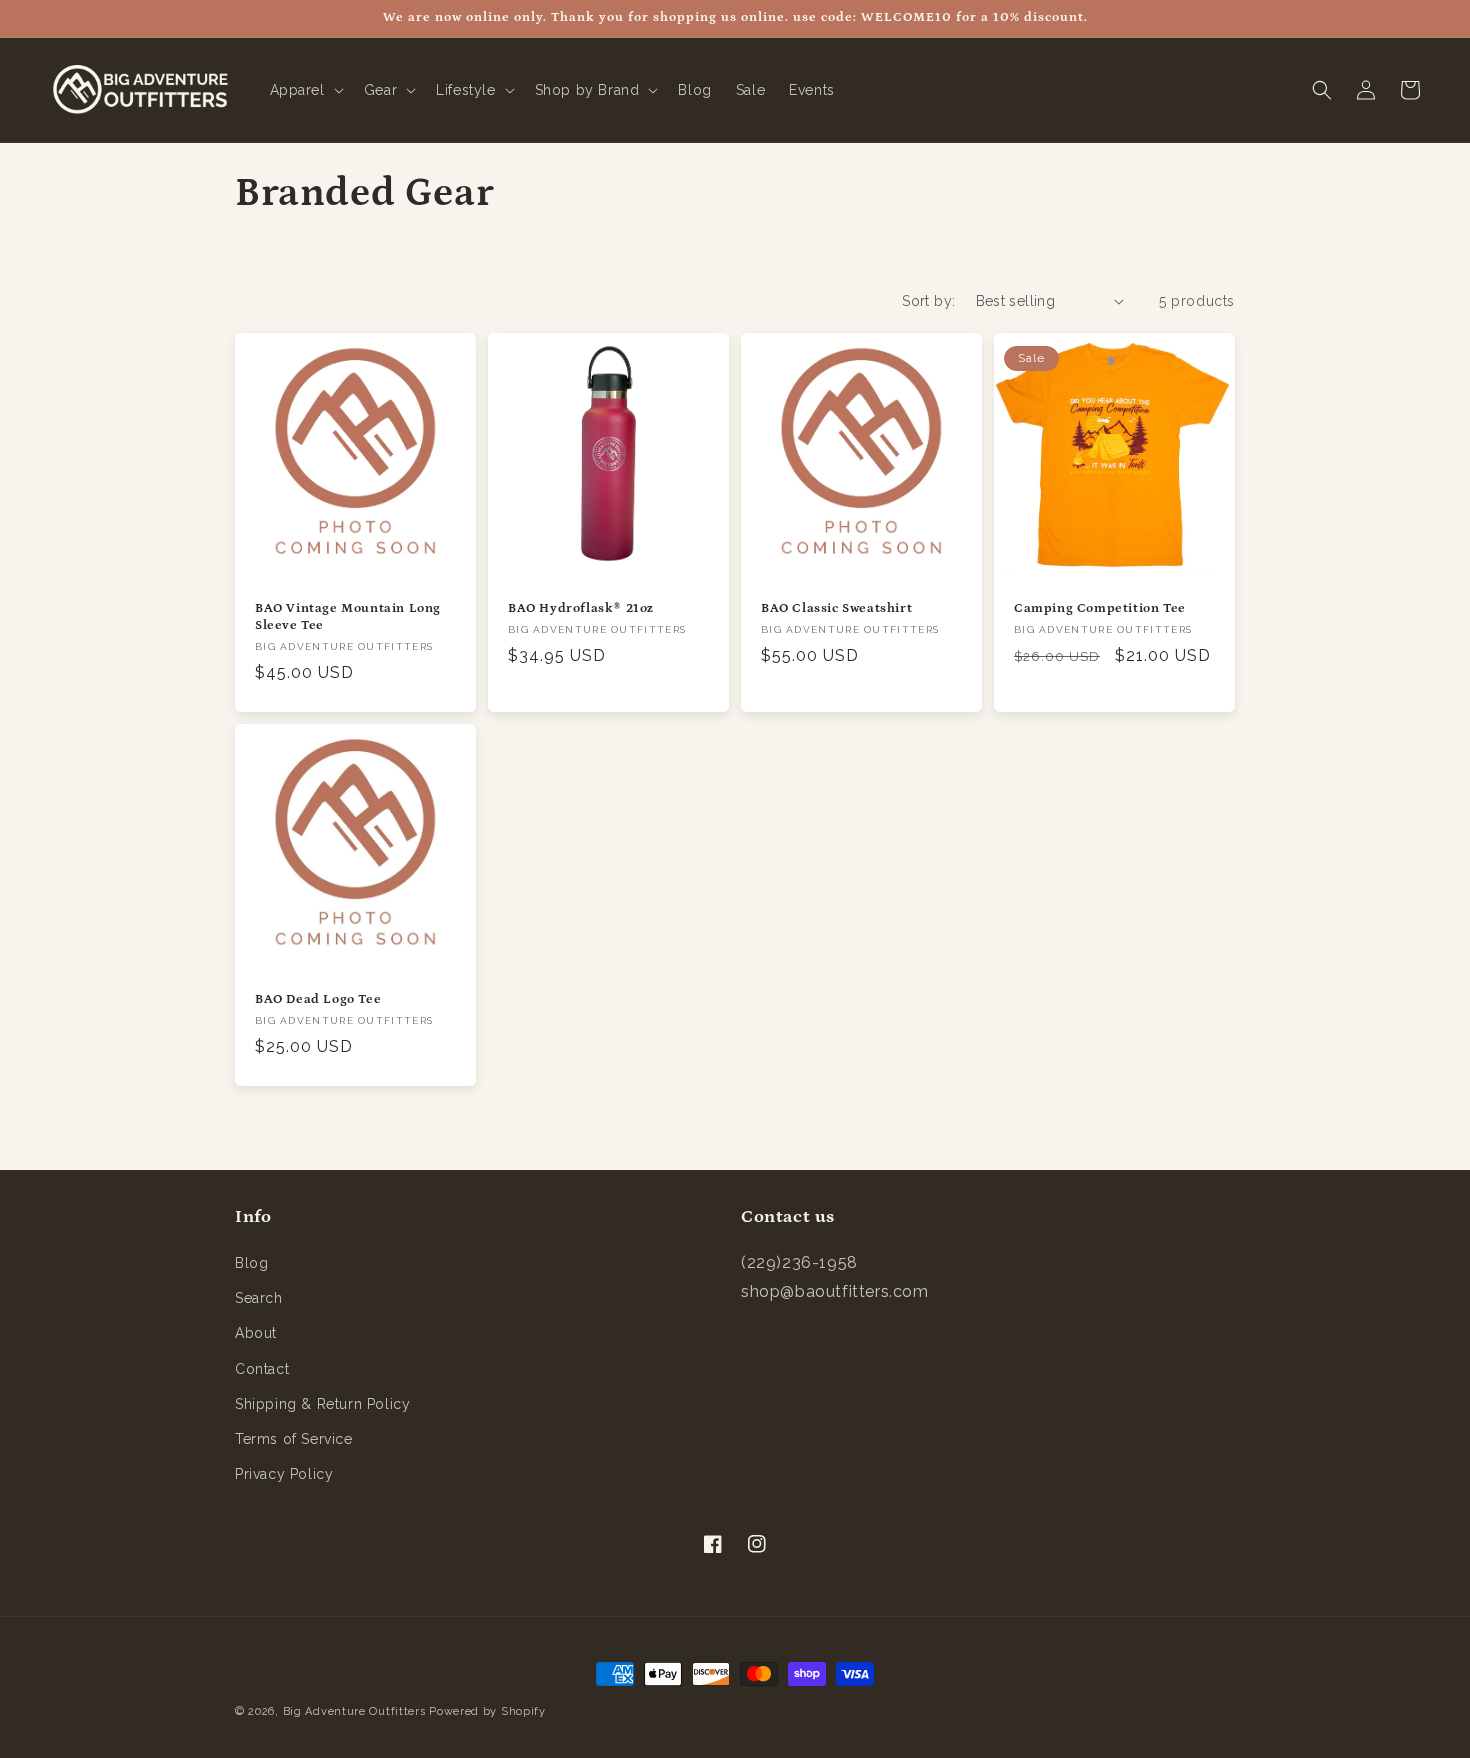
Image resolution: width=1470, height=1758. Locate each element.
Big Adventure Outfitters (354, 1711)
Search (259, 1298)
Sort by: (928, 301)
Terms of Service (294, 1439)
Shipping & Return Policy (322, 1404)
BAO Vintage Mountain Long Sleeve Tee (348, 617)
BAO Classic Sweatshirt (836, 608)
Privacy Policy (284, 1474)
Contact (262, 1369)
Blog (251, 1263)
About (256, 1333)
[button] (305, 90)
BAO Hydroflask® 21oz (581, 608)
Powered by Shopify (487, 1711)
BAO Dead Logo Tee (318, 999)
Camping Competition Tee (1100, 608)
